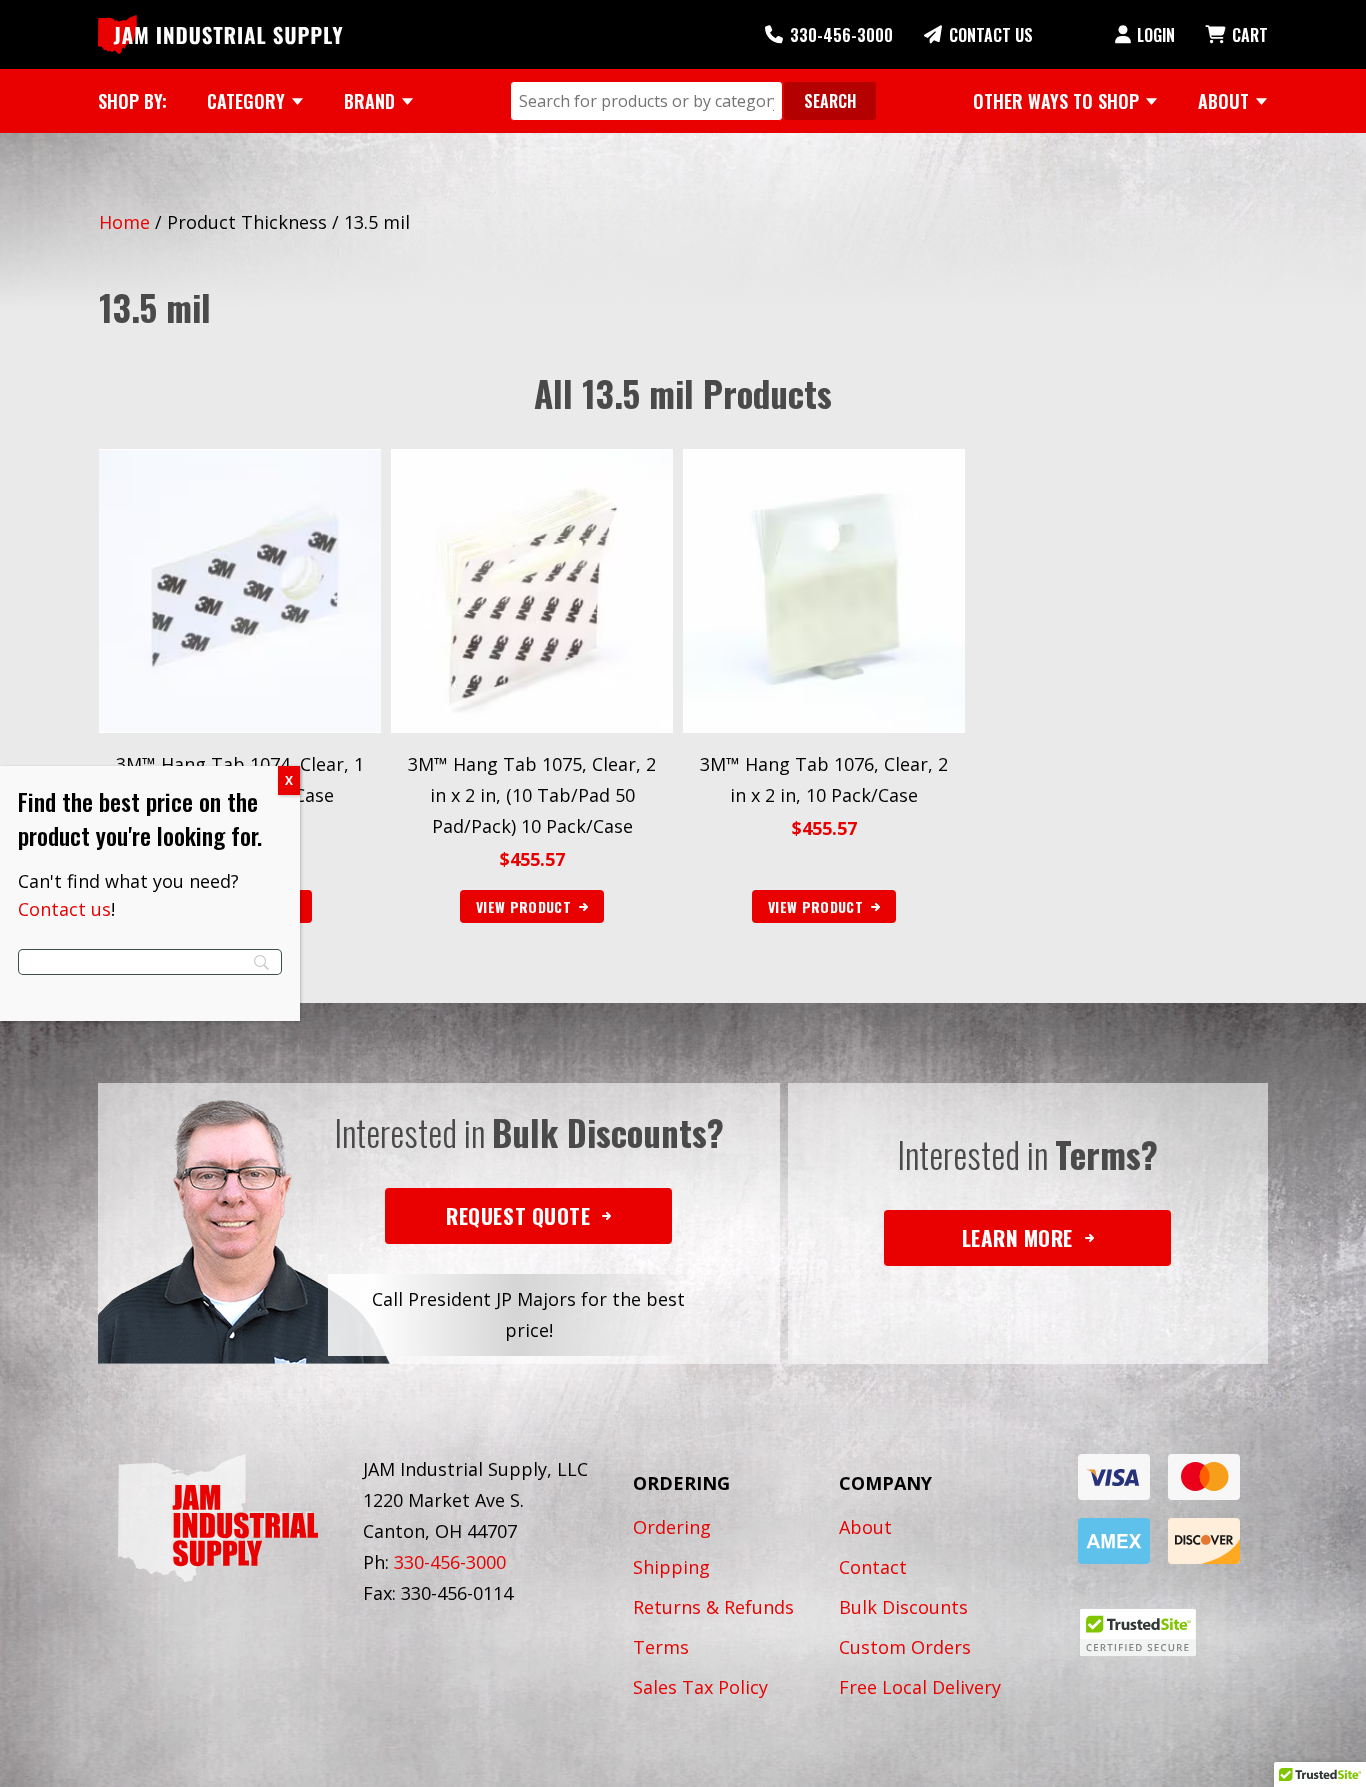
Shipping (671, 1567)
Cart (1250, 35)
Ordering (672, 1527)
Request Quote (518, 1215)
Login (1156, 35)
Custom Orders (905, 1647)
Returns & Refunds (713, 1607)
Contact (873, 1567)
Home (124, 222)
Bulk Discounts (903, 1607)
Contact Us (991, 35)
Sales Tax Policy (700, 1687)
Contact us (64, 909)
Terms (661, 1647)
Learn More (1017, 1237)
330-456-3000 (841, 35)
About (865, 1527)
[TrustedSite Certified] (1138, 1632)
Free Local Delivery (920, 1687)
